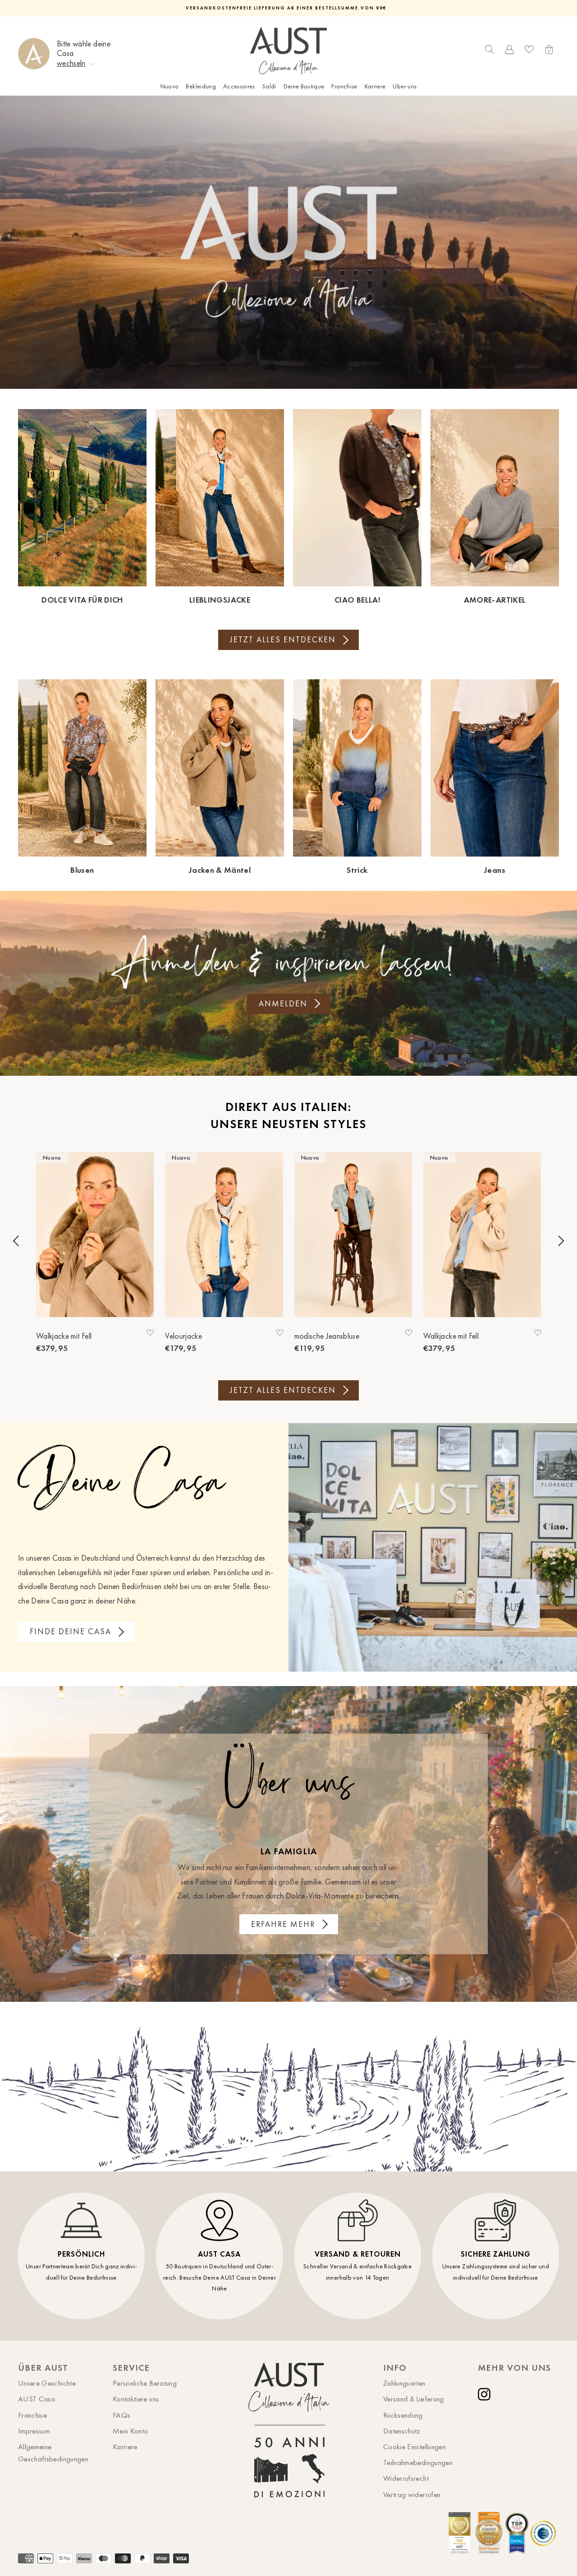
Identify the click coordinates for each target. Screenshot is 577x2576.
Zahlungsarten (404, 2383)
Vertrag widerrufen (412, 2494)
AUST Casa (37, 2399)
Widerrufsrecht (406, 2478)
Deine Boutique (304, 86)
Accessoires (239, 86)
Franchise (344, 86)
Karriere (375, 86)
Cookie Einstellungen (414, 2447)
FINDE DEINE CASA (71, 1631)
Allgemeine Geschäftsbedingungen (53, 2453)
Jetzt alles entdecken (283, 640)
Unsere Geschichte (47, 2383)
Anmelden (283, 1004)
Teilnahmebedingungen (418, 2462)
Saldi (269, 86)
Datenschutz (402, 2431)
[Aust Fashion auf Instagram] (486, 2394)
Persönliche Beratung (145, 2383)
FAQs (121, 2415)
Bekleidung (201, 86)
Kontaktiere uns (136, 2399)
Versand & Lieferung (414, 2399)
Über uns (405, 86)
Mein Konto (131, 2431)
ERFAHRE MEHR (283, 1924)
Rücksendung (403, 2415)
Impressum (34, 2431)
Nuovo (170, 86)
